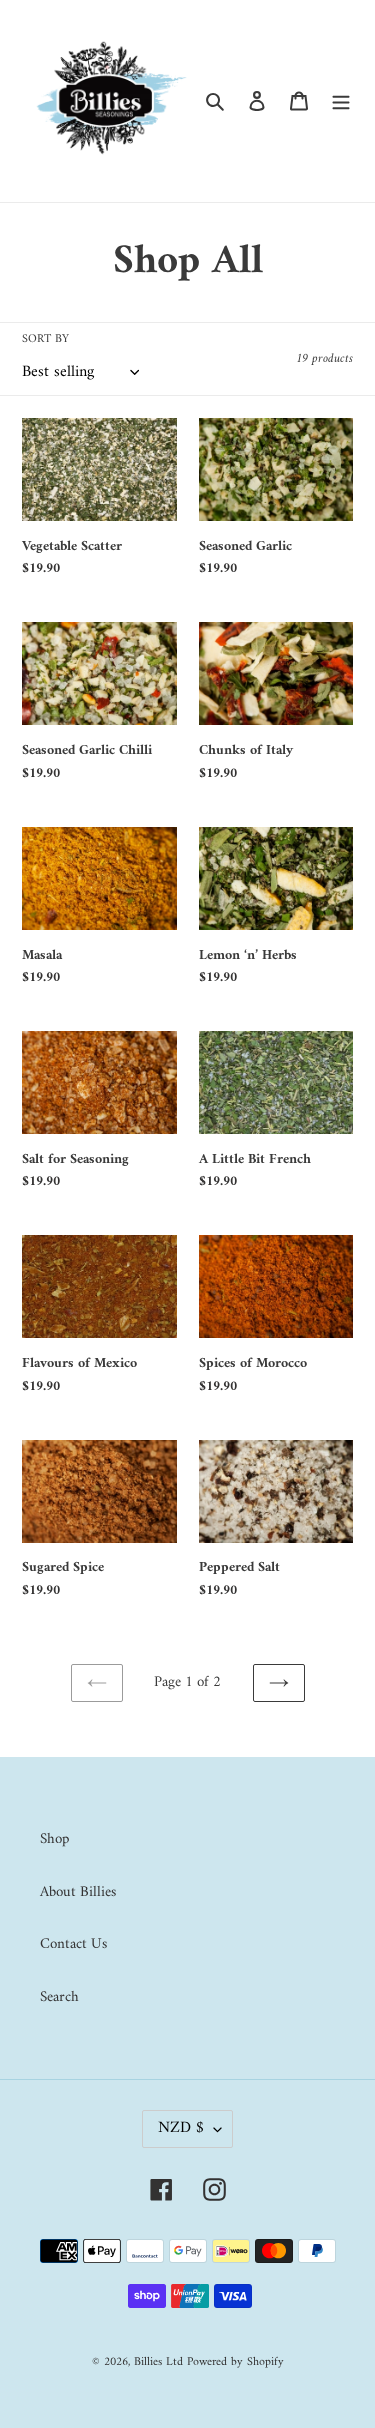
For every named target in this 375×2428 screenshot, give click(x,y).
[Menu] (341, 101)
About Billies (78, 1892)
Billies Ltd (158, 2362)
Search (59, 1997)
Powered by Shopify (235, 2362)
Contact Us (73, 1944)
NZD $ (181, 2128)
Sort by (45, 340)
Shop (54, 1839)
